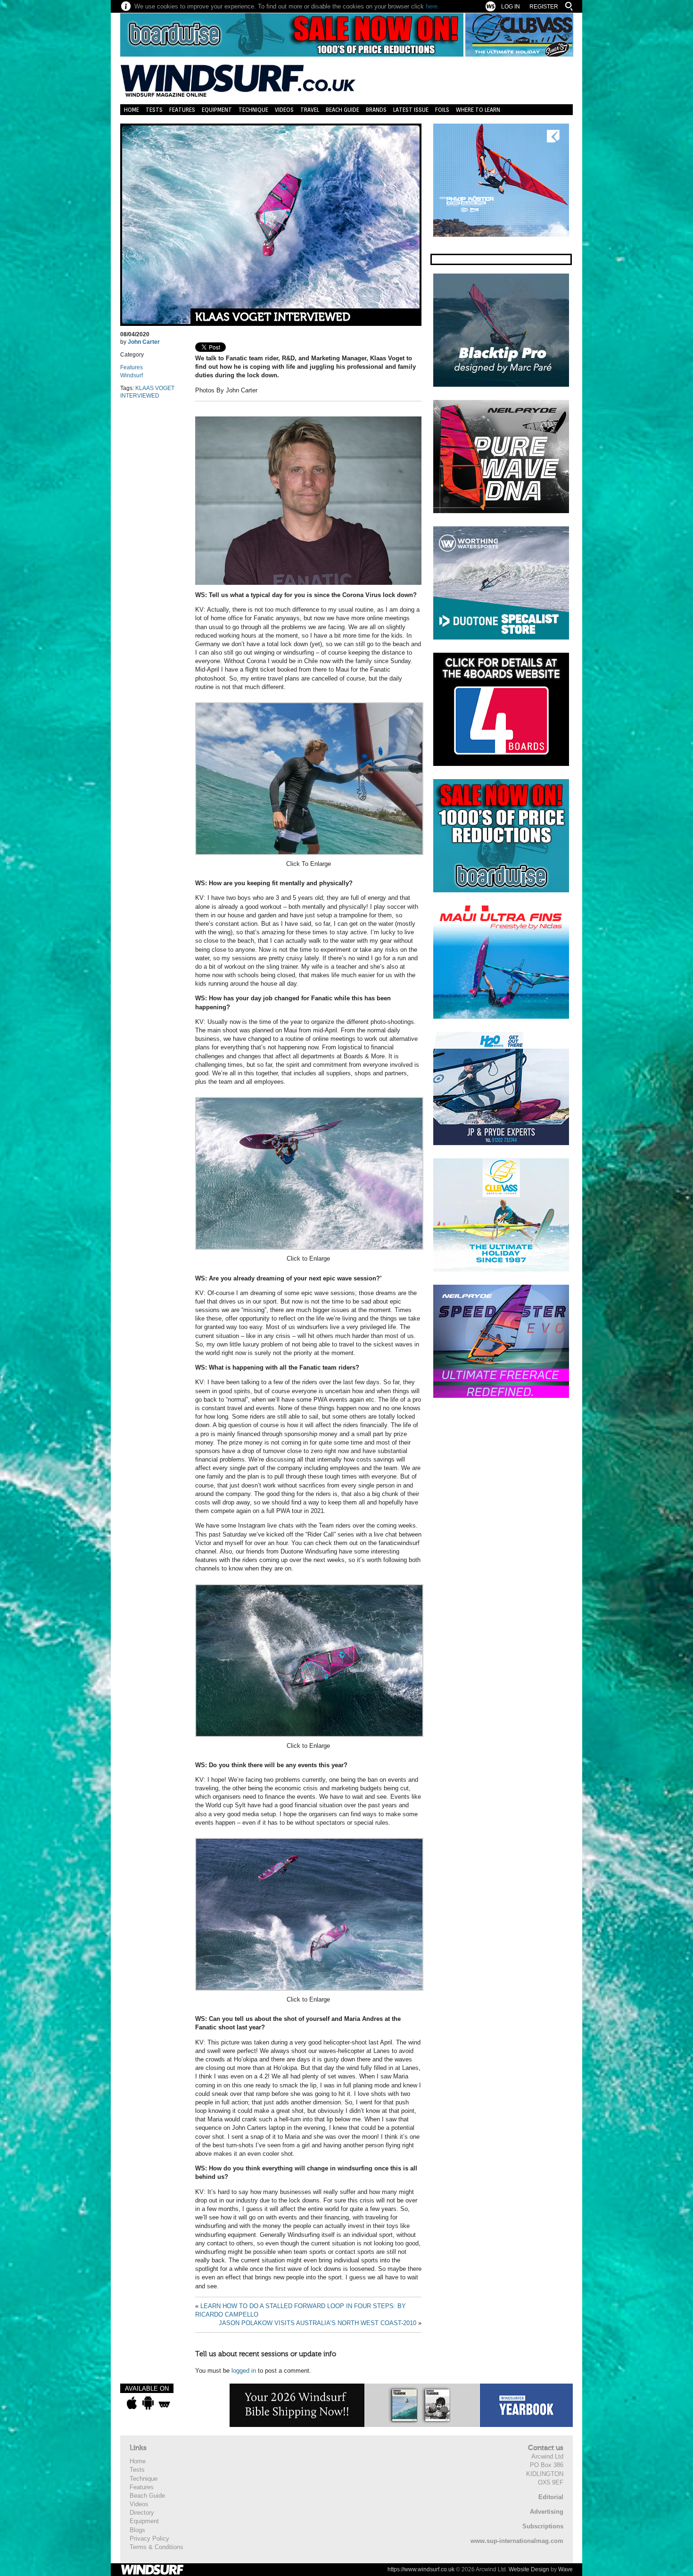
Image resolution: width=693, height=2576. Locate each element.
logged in (244, 2371)
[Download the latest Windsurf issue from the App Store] (132, 2403)
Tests (154, 110)
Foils (442, 110)
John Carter (144, 342)
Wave (565, 2569)
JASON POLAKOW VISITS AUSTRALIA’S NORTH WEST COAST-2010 (318, 2323)
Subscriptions (543, 2526)
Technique (253, 110)
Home (132, 110)
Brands (376, 110)
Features (182, 110)
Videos (284, 110)
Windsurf (132, 375)
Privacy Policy (149, 2539)
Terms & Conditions (157, 2547)
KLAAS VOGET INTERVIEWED (273, 317)
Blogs (137, 2530)
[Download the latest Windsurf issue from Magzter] (164, 2403)
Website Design (529, 2569)
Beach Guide (342, 110)
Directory (142, 2513)
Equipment (217, 110)
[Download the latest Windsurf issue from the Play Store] (148, 2403)
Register (544, 7)
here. (433, 6)
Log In (511, 7)
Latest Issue (411, 110)
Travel (310, 110)
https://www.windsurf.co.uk (421, 2569)
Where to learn (478, 110)
